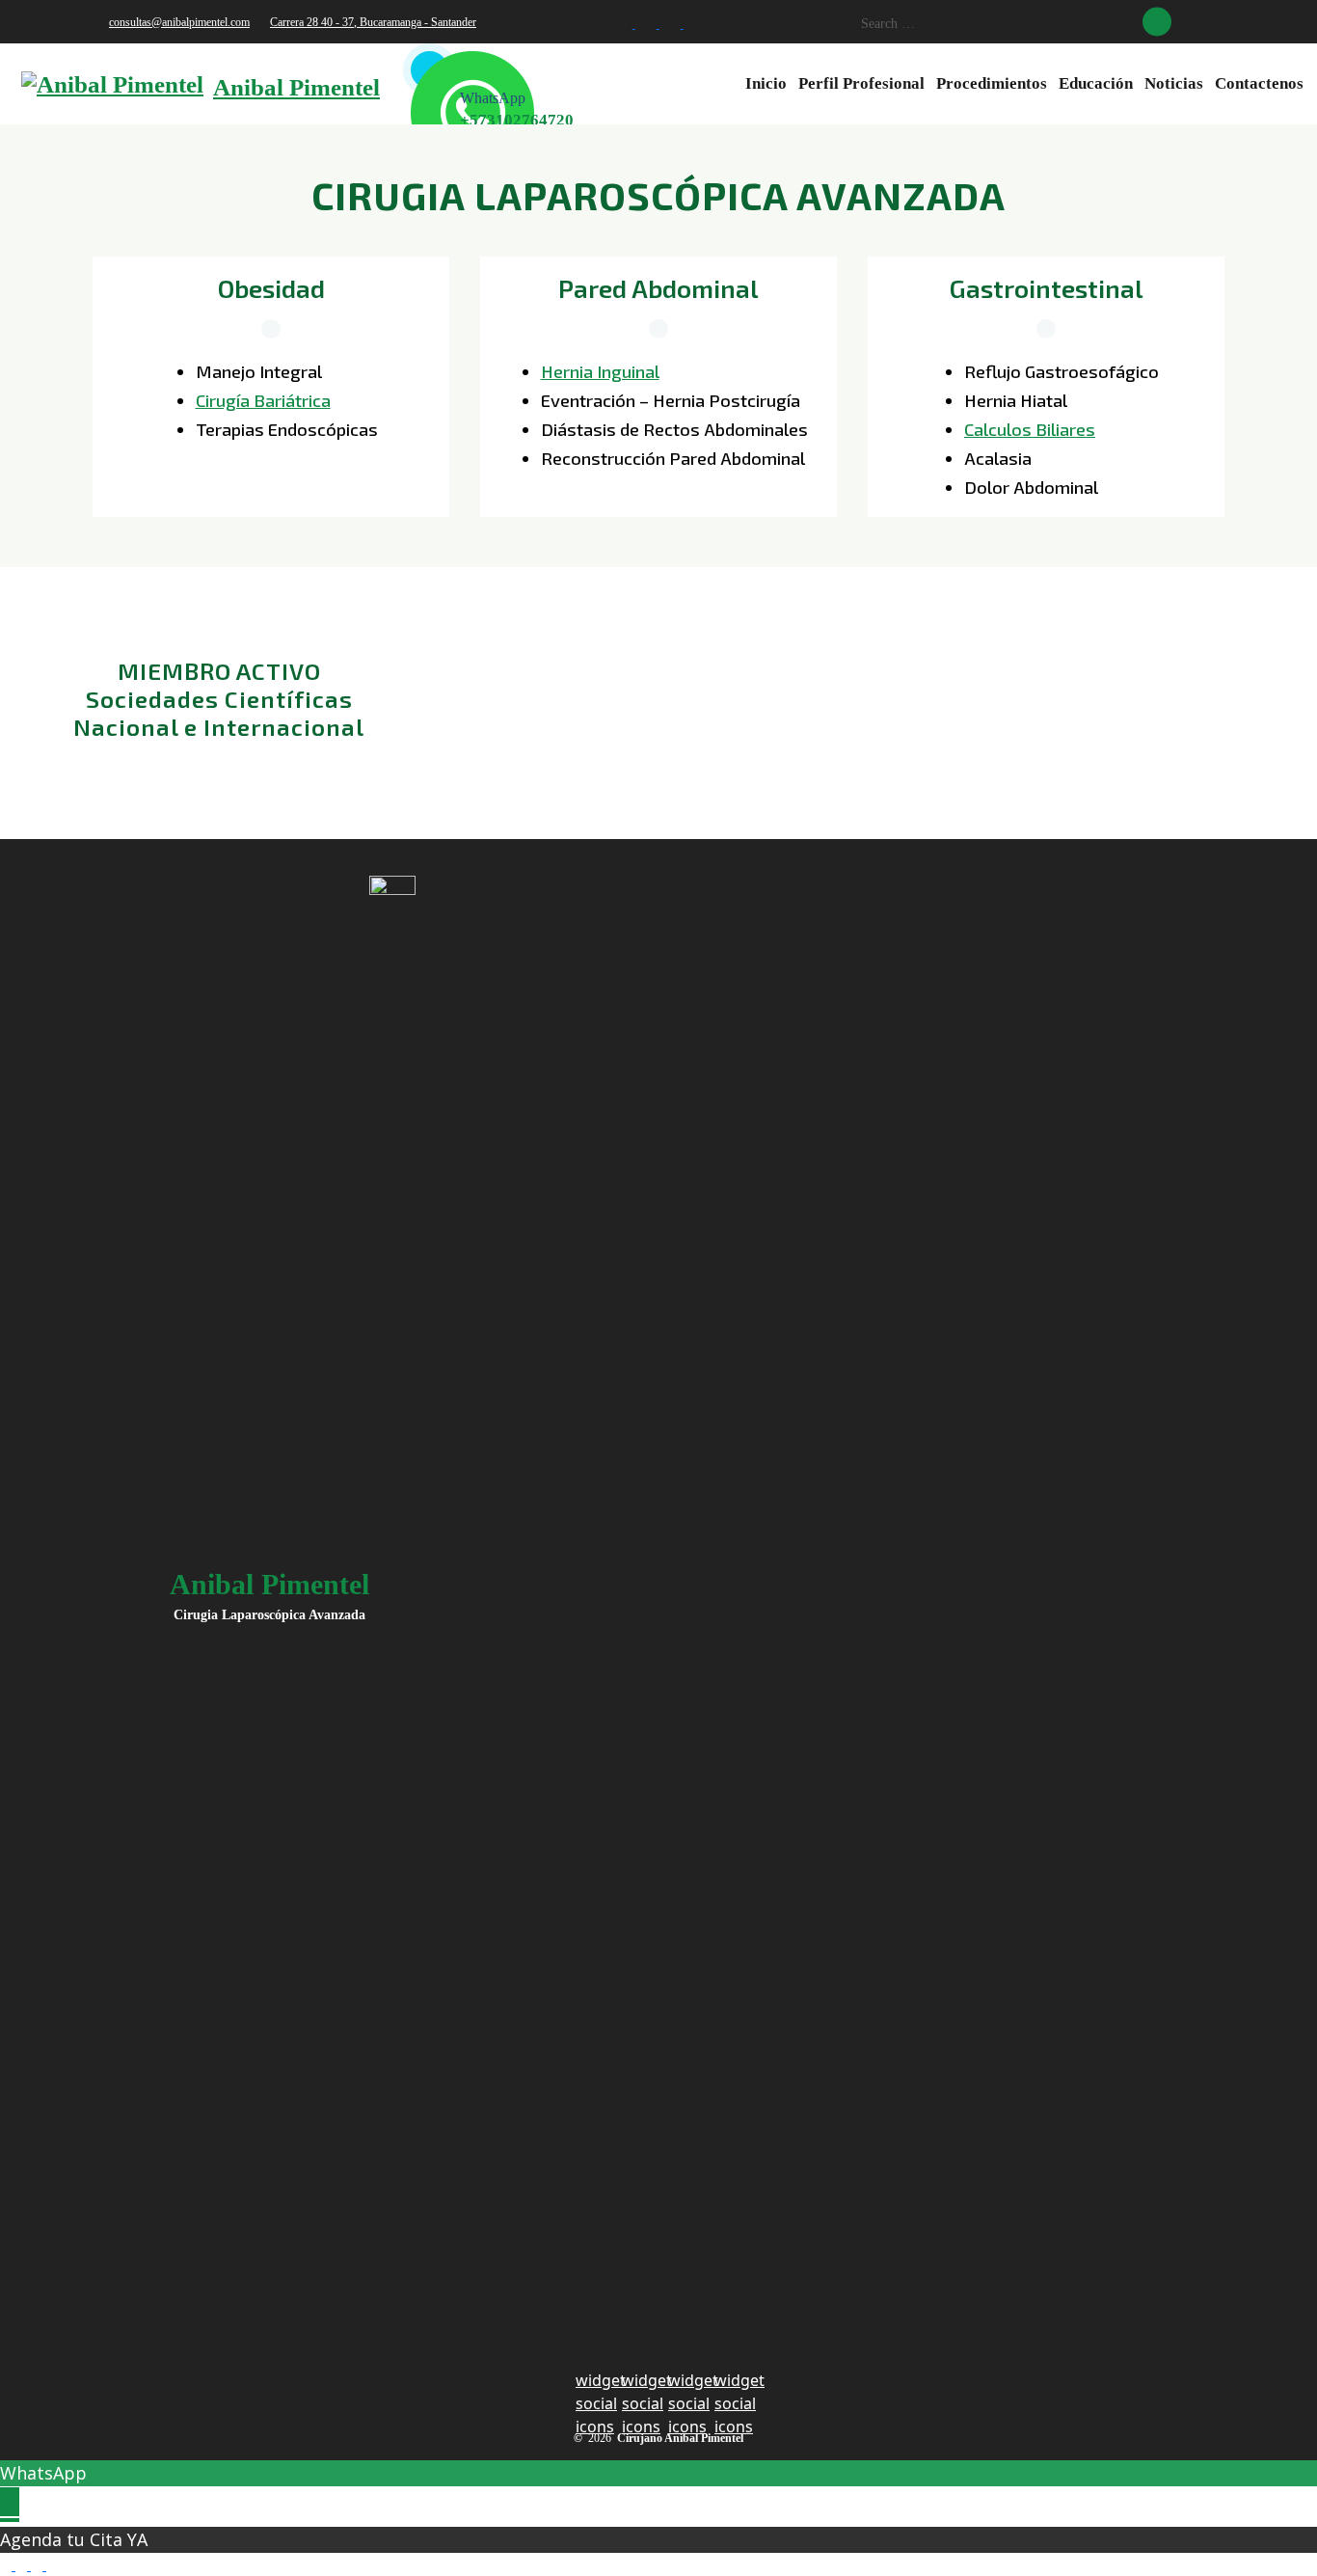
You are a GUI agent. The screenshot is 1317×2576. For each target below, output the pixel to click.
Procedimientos (992, 83)
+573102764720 (517, 120)
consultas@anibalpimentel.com (179, 22)
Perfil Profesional (861, 83)
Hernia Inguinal (600, 371)
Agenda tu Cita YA (74, 2539)
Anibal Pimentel (296, 87)
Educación (1096, 83)
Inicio (766, 83)
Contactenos (1259, 83)
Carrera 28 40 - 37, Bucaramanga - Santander (373, 22)
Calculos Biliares (1030, 429)
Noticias (1174, 83)
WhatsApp (43, 2473)
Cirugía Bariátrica (263, 400)
